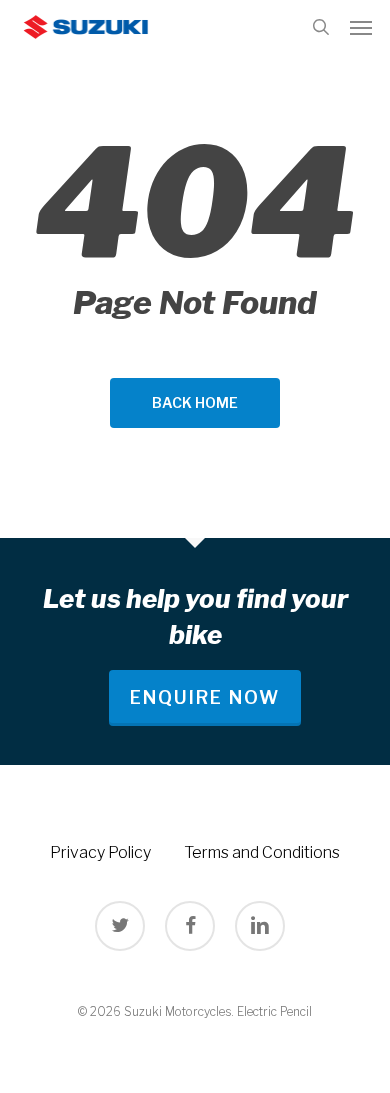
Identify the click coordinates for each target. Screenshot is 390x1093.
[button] (361, 27)
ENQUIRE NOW (205, 697)
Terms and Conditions (262, 852)
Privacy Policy (100, 852)
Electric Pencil (274, 1011)
